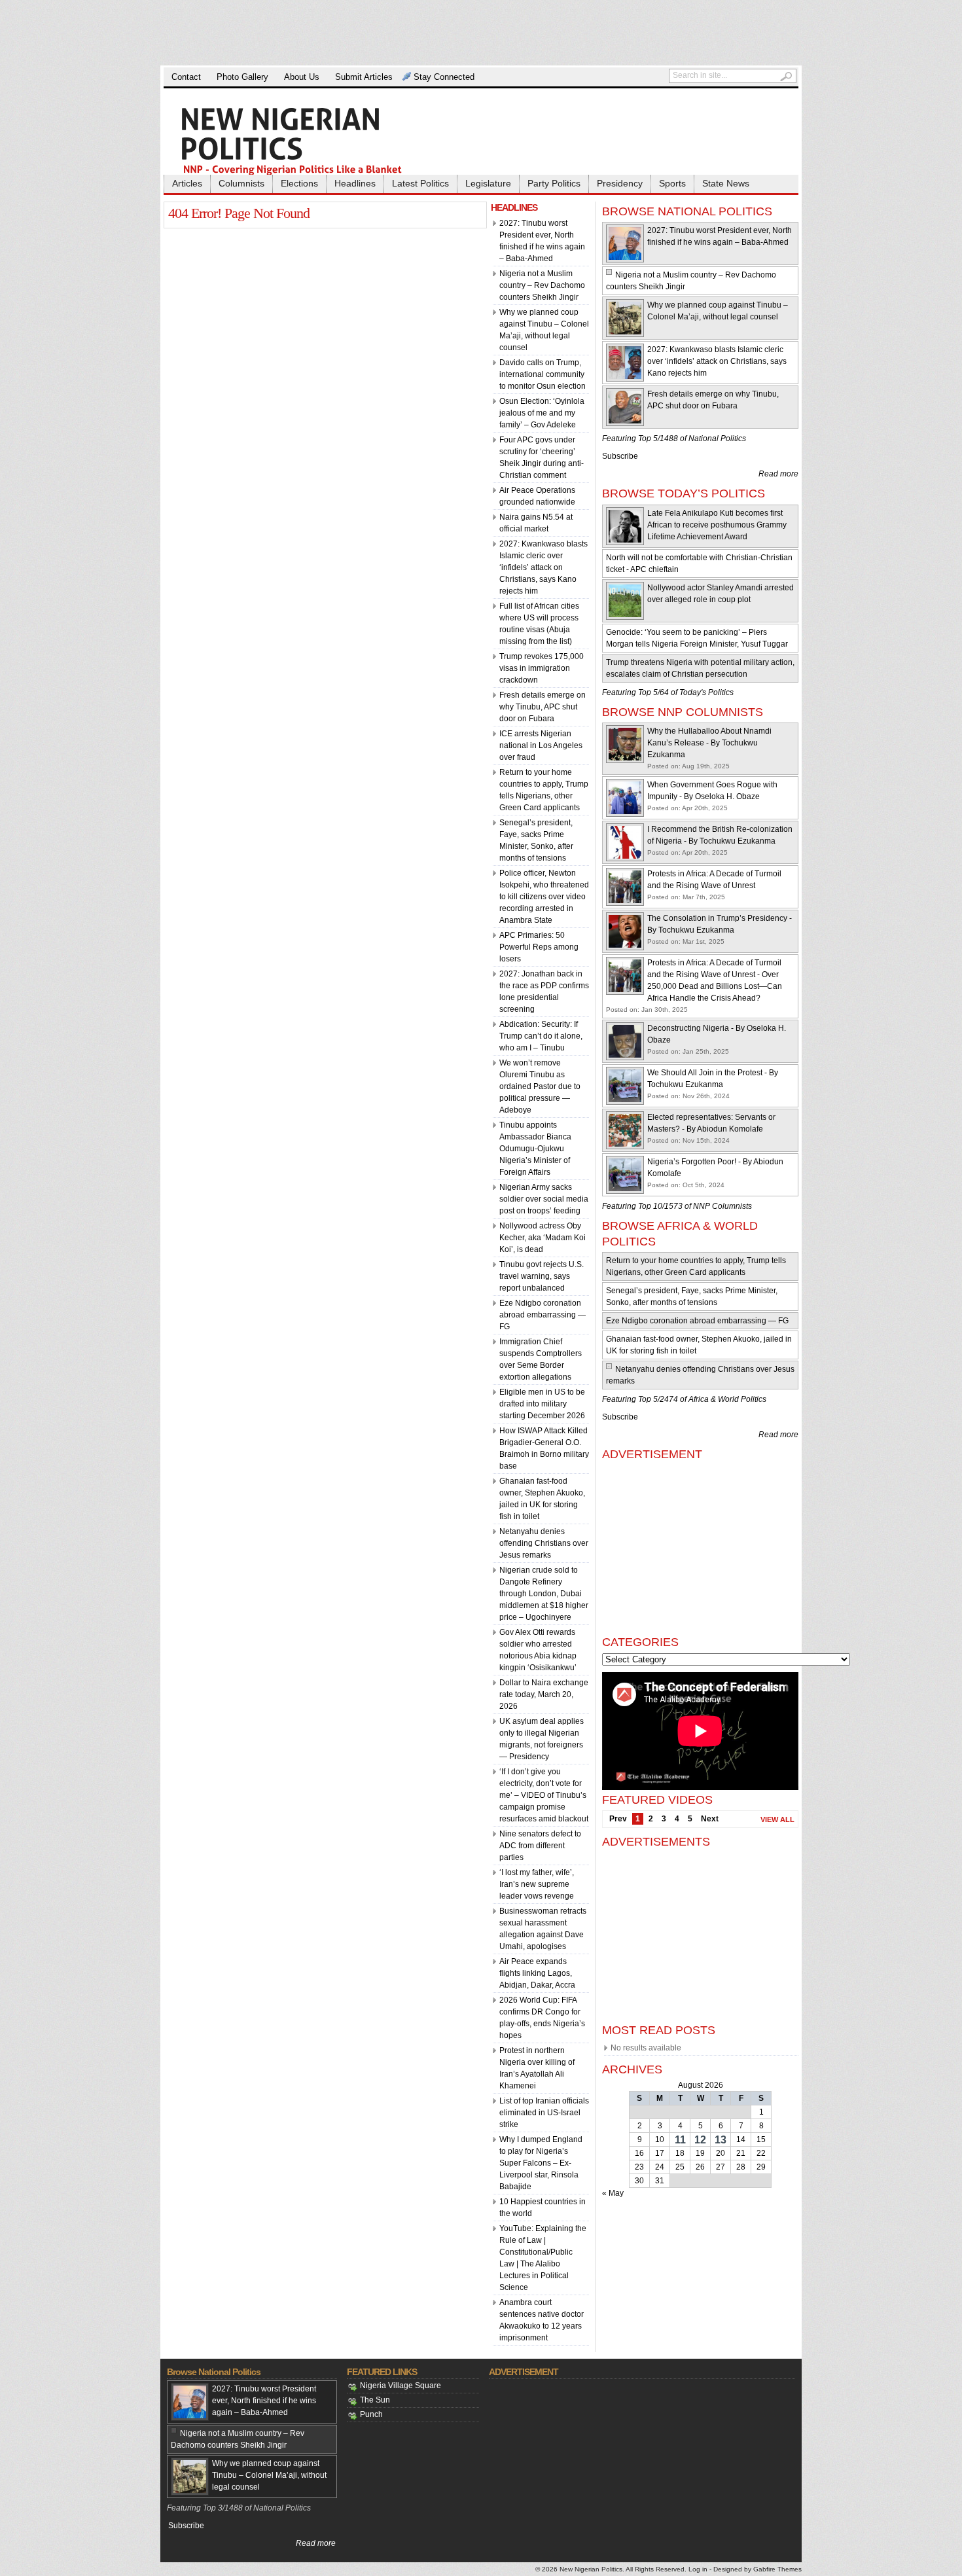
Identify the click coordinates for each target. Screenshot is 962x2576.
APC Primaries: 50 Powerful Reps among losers (539, 947)
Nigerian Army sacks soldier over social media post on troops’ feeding (544, 1199)
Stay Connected (444, 77)
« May (613, 2193)
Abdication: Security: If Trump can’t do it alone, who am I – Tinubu (541, 1036)
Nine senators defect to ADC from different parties (540, 1846)
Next (710, 1819)
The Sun (375, 2400)
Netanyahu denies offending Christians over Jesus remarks (544, 1543)
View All (777, 1819)
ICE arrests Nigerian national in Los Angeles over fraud (541, 745)
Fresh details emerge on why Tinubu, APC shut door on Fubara (543, 707)
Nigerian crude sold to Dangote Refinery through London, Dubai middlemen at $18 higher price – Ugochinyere (544, 1594)
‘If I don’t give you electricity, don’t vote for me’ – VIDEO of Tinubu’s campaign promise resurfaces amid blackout (544, 1795)
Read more (778, 474)
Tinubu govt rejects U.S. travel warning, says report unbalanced (542, 1276)
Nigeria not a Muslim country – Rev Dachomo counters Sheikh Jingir (542, 285)
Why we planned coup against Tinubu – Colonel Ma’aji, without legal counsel (269, 2475)
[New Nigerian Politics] (311, 140)
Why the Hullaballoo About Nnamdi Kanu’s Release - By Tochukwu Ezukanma (709, 743)
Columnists (241, 183)
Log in (698, 2569)
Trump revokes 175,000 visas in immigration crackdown (542, 668)
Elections (299, 183)
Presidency (620, 183)
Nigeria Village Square (401, 2386)
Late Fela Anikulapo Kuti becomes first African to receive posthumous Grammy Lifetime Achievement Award (717, 525)
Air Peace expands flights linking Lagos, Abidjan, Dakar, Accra (537, 1973)
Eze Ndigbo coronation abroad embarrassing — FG (543, 1315)
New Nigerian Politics (591, 2569)
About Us (302, 77)
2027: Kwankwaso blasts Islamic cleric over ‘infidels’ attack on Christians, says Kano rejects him (543, 567)
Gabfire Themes (777, 2569)
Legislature (488, 183)
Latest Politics (420, 183)
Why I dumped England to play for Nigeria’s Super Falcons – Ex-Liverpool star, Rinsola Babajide (541, 2163)
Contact (186, 77)
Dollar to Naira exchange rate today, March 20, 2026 (544, 1694)
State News (726, 183)
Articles (187, 183)
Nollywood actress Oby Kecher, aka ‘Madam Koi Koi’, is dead (543, 1238)
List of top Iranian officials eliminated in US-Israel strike (544, 2113)
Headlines (355, 183)
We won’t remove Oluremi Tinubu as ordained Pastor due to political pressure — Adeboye (540, 1086)
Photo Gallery (242, 77)
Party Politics (554, 183)
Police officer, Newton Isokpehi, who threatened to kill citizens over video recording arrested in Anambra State (544, 897)
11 (680, 2140)
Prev (618, 1819)
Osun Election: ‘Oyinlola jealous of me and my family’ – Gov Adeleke (542, 413)
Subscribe (620, 456)
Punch (371, 2414)
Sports (672, 183)
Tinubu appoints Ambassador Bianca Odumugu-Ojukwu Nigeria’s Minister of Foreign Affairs (535, 1149)
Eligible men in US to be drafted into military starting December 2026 (542, 1404)
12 (700, 2140)
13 (721, 2140)
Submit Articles (364, 77)
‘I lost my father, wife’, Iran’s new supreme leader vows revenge (537, 1884)
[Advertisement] (481, 33)
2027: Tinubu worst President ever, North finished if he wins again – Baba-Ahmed (264, 2401)
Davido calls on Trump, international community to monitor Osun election (543, 374)
